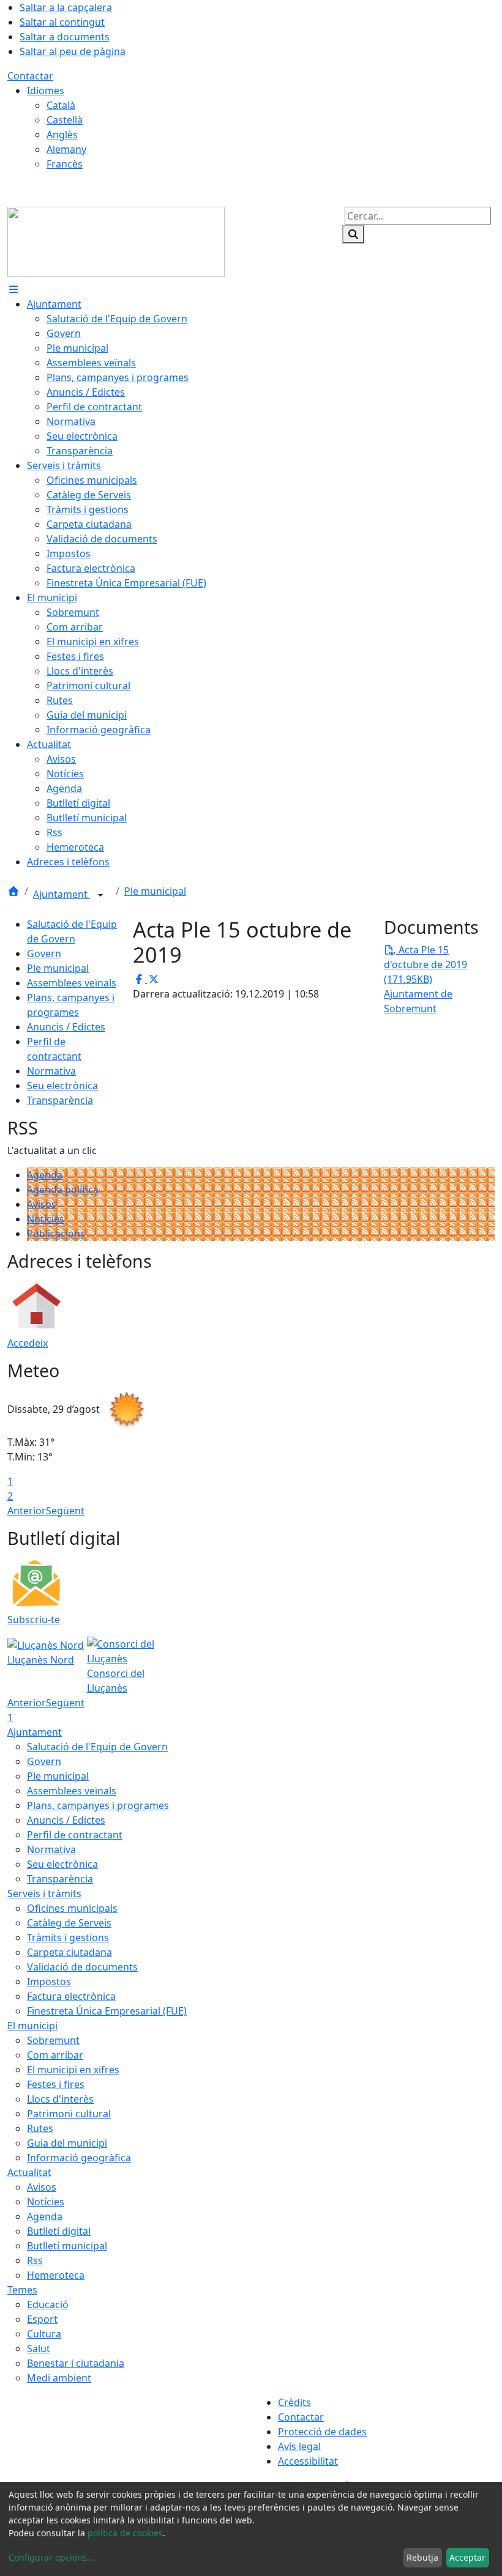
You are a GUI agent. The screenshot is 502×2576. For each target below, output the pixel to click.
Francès (65, 164)
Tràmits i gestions (68, 1938)
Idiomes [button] (46, 91)
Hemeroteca (56, 2275)
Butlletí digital (59, 2231)
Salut (39, 2348)
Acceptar (467, 2557)
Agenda (45, 1175)
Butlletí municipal (67, 2246)
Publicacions (56, 1234)
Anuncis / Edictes (66, 1027)
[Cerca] (353, 234)
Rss (35, 2260)
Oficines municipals (72, 1908)
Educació (48, 2304)
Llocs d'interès (60, 2099)
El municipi (32, 2026)
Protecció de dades (322, 2432)
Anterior (27, 1511)
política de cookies (125, 2533)
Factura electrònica (71, 1996)
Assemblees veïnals (72, 983)
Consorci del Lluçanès (116, 1681)
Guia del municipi (67, 2143)
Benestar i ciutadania (76, 2363)
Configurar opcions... (51, 2557)
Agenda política (63, 1190)
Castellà (65, 120)
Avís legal (299, 2446)
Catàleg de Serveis (69, 1923)
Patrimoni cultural (69, 2114)
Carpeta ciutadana (69, 1952)
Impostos (49, 1982)
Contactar (30, 76)
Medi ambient (59, 2378)
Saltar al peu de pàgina (73, 51)
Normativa (51, 1071)
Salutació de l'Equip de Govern (97, 1747)
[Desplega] (100, 895)
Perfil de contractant (75, 1835)
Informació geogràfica (79, 2158)
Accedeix (28, 1343)
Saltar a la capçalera (66, 7)
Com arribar (55, 2055)
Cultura (44, 2334)
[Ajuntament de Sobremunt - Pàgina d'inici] (116, 241)
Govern (44, 953)
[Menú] (13, 289)
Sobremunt (53, 2040)
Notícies (46, 1219)
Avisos (42, 1204)
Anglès (62, 135)
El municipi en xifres (73, 2070)
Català (61, 105)
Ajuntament (62, 894)
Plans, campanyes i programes (98, 1805)
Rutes (40, 2128)
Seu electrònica (62, 1086)
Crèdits (294, 2402)
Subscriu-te (34, 1619)
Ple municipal (155, 891)
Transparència (60, 1100)
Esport (42, 2319)
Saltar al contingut (62, 22)
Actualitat (29, 2172)
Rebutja (422, 2557)
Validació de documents (82, 1967)
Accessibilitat (308, 2461)
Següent (65, 1511)
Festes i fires (56, 2084)
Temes (22, 2290)
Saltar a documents (65, 37)
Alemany (66, 149)
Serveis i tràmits (44, 1893)
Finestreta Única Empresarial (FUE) (107, 2011)
